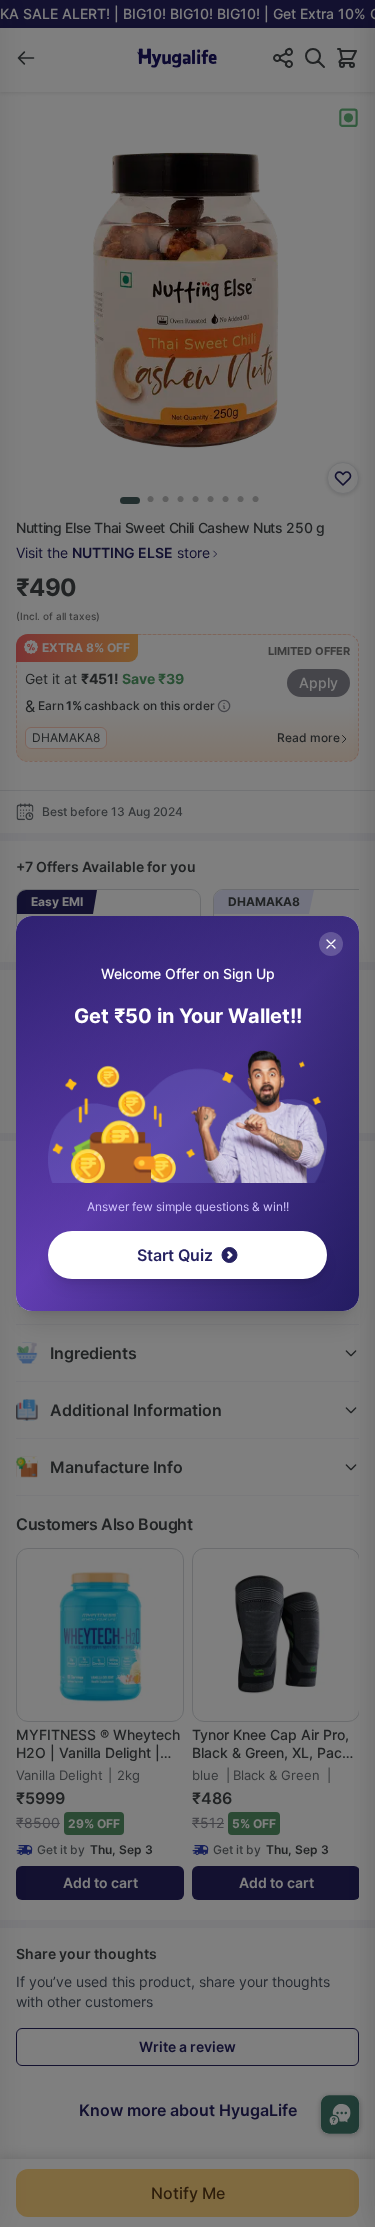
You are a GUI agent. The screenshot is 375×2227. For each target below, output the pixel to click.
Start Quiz (175, 1255)
